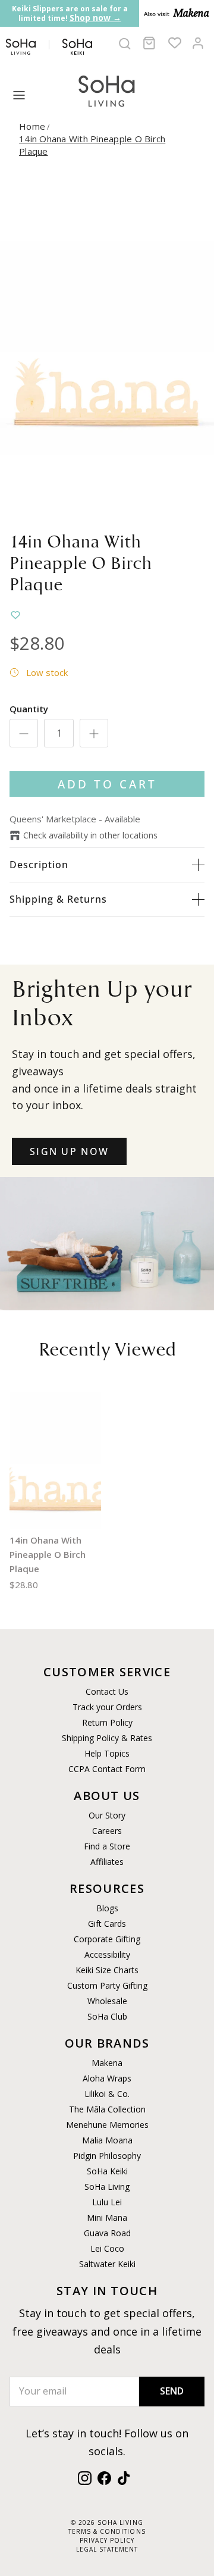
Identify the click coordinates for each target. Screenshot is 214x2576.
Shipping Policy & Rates (107, 1738)
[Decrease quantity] (24, 733)
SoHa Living (107, 2187)
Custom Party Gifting (107, 1985)
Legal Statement (107, 2549)
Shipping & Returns (58, 899)
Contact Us (107, 1691)
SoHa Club (107, 2016)
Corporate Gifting (107, 1939)
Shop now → (95, 18)
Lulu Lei (107, 2202)
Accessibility (107, 1954)
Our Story (107, 1815)
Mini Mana (107, 2217)
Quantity (29, 709)
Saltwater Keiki (107, 2264)
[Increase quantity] (94, 733)
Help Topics (107, 1753)
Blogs (107, 1908)
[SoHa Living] (107, 90)
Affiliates (107, 1862)
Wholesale (107, 2001)
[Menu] (19, 95)
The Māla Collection (107, 2109)
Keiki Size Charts (107, 1970)
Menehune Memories (107, 2125)
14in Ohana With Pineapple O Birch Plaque (48, 1554)
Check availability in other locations (90, 835)
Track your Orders (107, 1707)
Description (39, 865)
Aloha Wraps (107, 2078)
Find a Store (107, 1846)
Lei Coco (107, 2248)
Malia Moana (107, 2140)
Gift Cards (107, 1924)
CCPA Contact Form (107, 1769)
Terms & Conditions (107, 2531)
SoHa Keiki (107, 2171)
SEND (172, 2391)
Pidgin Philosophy (107, 2156)
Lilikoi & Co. (107, 2094)
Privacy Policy (107, 2540)
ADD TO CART (107, 784)
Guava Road (107, 2233)
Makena (107, 2063)
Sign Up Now (69, 1151)
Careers (107, 1831)
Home (32, 126)
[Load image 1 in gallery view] (107, 348)
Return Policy (107, 1722)
